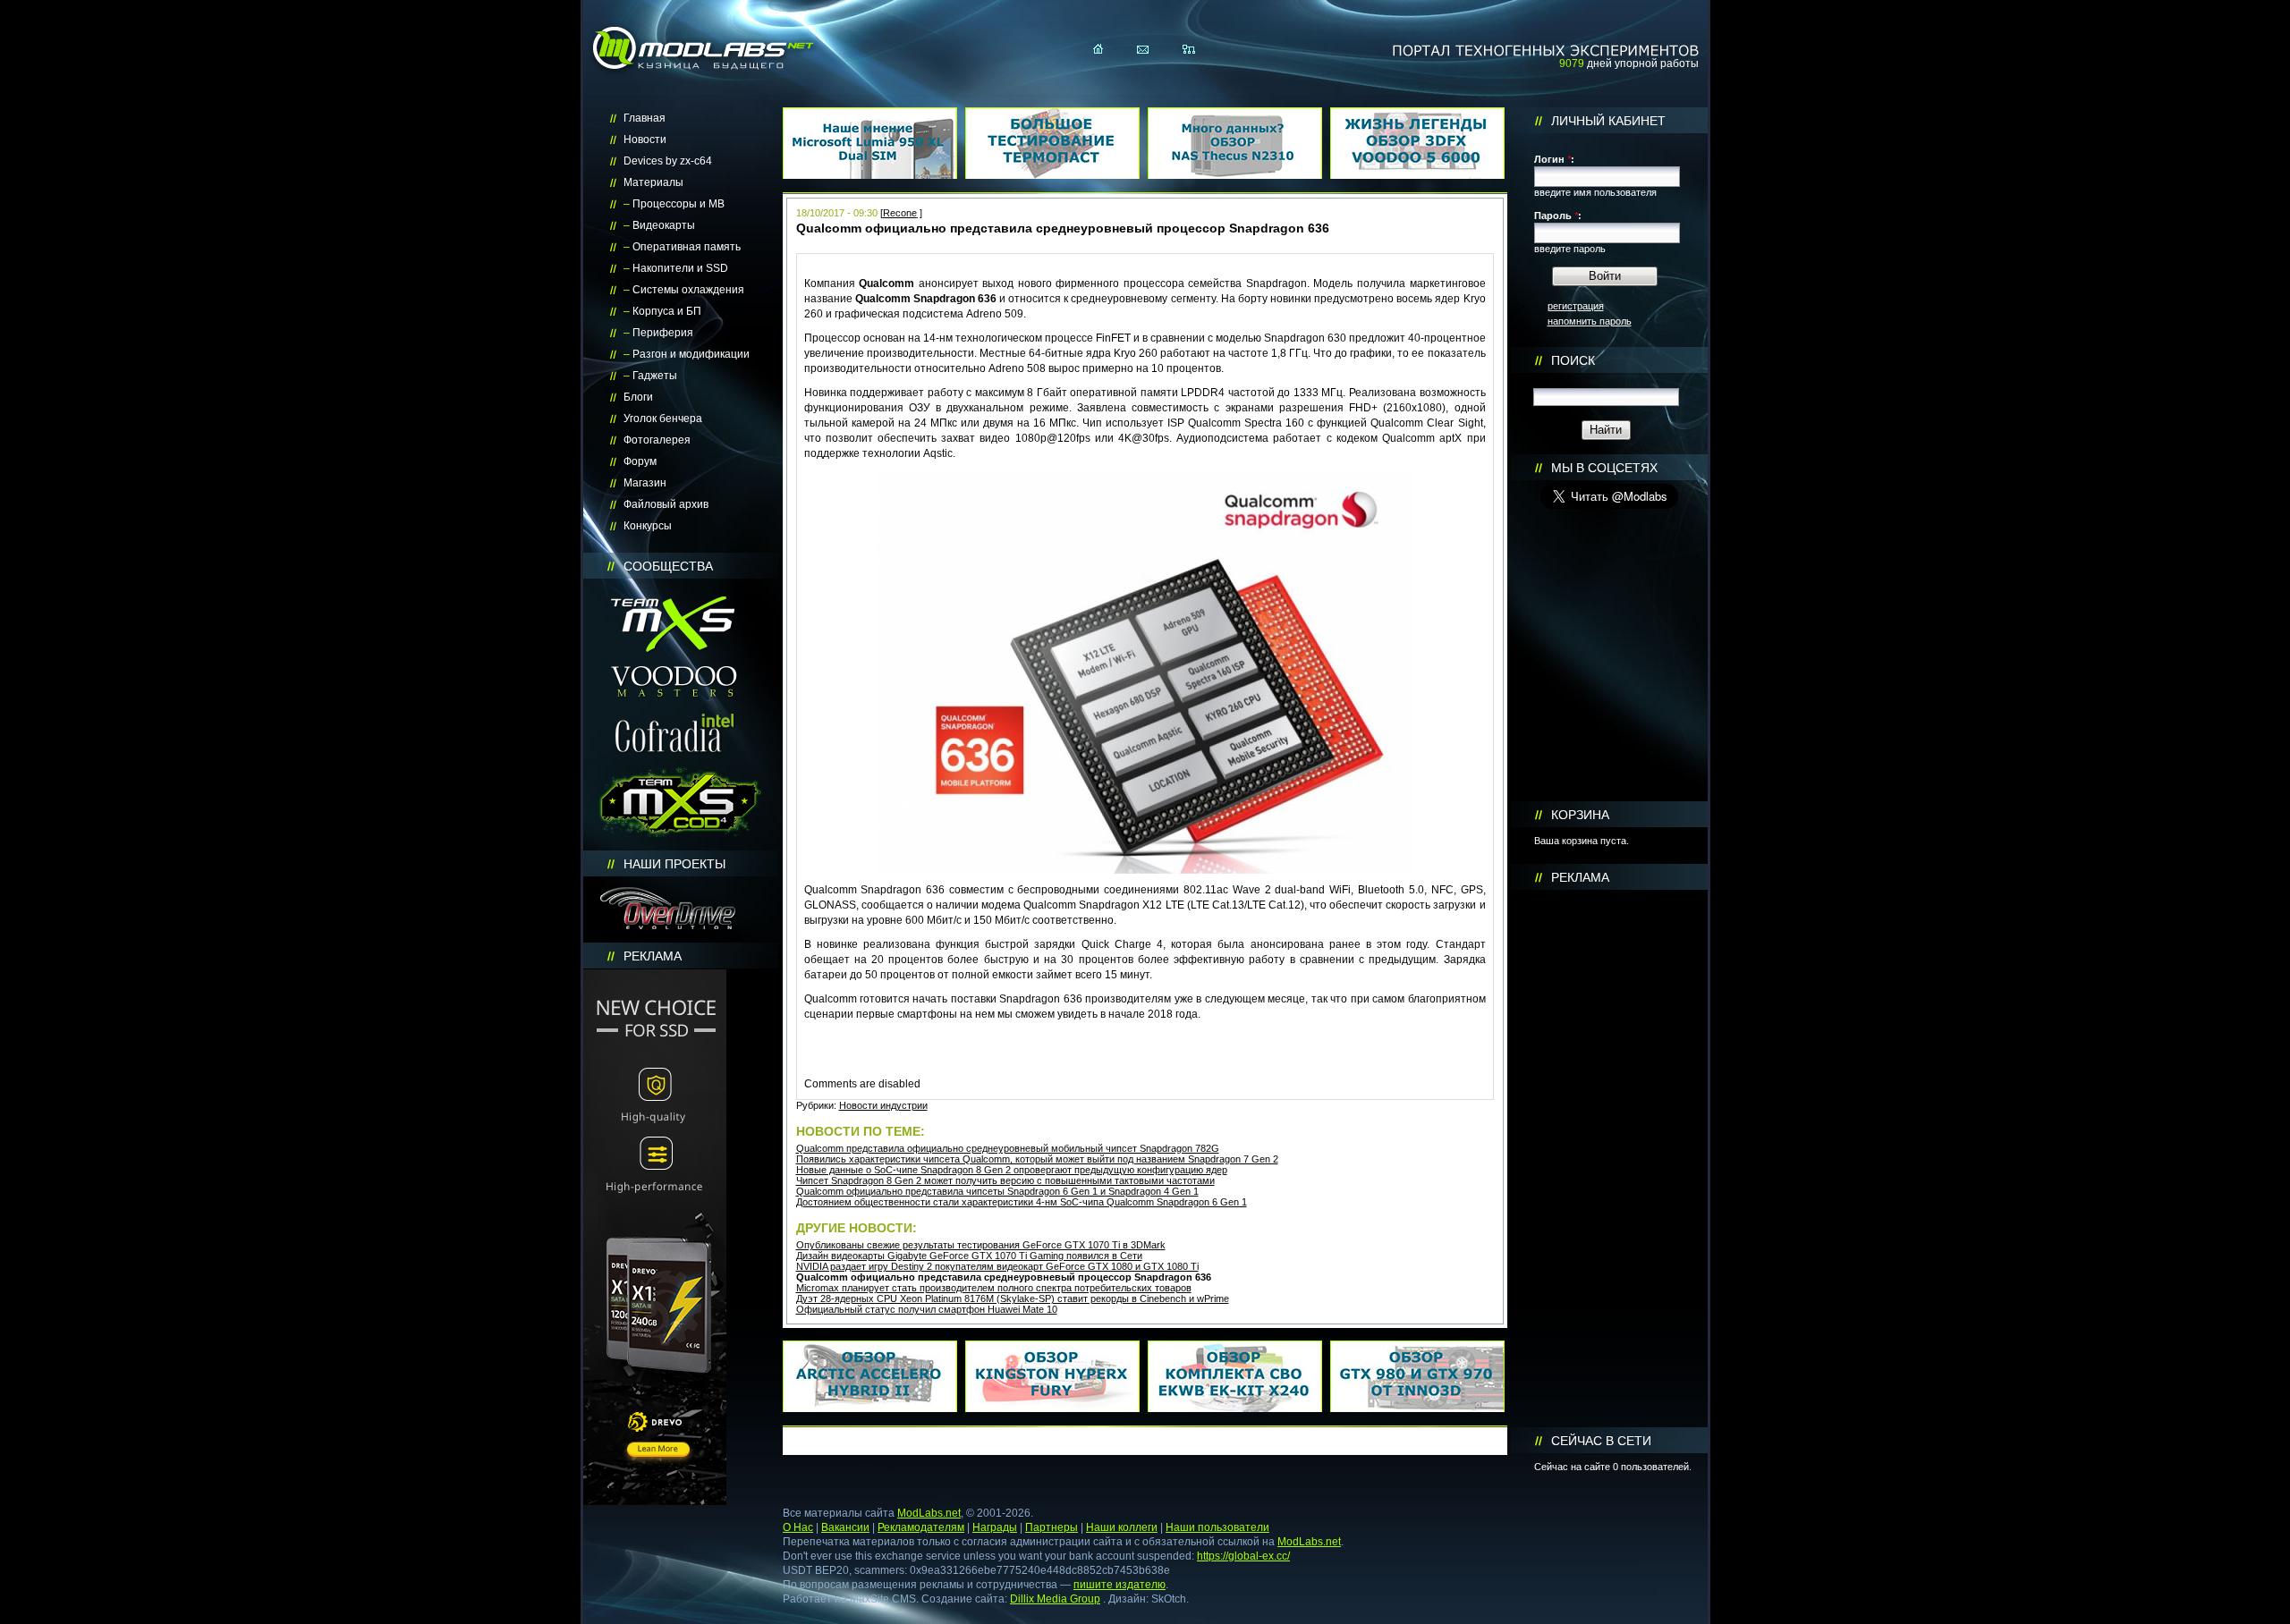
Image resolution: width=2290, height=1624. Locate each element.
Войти (1605, 276)
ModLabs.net (929, 1513)
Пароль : (1558, 216)
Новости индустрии (883, 1105)
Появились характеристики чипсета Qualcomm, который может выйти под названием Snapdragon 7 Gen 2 (1037, 1159)
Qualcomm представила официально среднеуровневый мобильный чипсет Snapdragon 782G (1008, 1148)
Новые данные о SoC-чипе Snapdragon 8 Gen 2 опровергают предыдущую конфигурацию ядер (1012, 1170)
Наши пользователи (1217, 1527)
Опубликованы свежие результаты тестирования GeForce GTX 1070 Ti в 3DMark (981, 1245)
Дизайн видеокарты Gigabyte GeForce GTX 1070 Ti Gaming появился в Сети (969, 1256)
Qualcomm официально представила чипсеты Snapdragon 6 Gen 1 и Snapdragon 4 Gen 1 (997, 1191)
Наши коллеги (1122, 1527)
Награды (995, 1527)
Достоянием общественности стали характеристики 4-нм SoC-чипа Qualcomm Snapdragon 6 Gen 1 (1022, 1202)
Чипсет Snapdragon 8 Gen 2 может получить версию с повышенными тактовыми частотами (1005, 1180)
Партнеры (1052, 1527)
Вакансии (845, 1527)
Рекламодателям (921, 1527)
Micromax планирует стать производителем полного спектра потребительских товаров (994, 1288)
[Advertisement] (1609, 1159)
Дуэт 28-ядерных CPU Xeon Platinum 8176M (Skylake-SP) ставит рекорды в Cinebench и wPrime (1013, 1298)
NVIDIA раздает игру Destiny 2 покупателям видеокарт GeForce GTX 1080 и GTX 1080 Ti (997, 1266)
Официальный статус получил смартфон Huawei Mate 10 (927, 1309)
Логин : (1554, 159)
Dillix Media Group (1055, 1599)
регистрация (1576, 306)
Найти (1606, 430)
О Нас (798, 1527)
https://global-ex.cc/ (1243, 1556)
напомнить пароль (1590, 321)
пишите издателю (1120, 1585)
